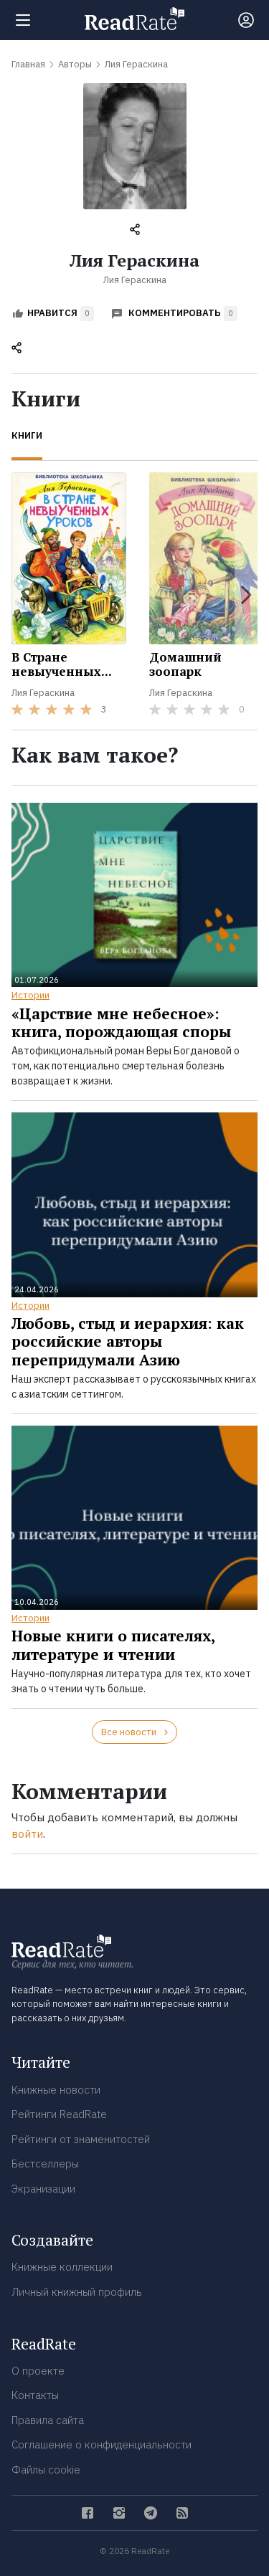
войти (27, 1834)
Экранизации (43, 2189)
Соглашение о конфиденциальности (102, 2444)
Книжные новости (56, 2090)
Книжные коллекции (62, 2267)
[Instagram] (119, 2513)
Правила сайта (48, 2420)
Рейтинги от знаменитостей (81, 2139)
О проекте (38, 2371)
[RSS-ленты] (182, 2513)
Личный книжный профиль (77, 2292)
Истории (30, 995)
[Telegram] (151, 2513)
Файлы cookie (46, 2470)
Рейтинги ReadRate (59, 2114)
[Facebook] (88, 2513)
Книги (27, 435)
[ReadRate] (134, 19)
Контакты (35, 2395)
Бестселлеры (45, 2164)
